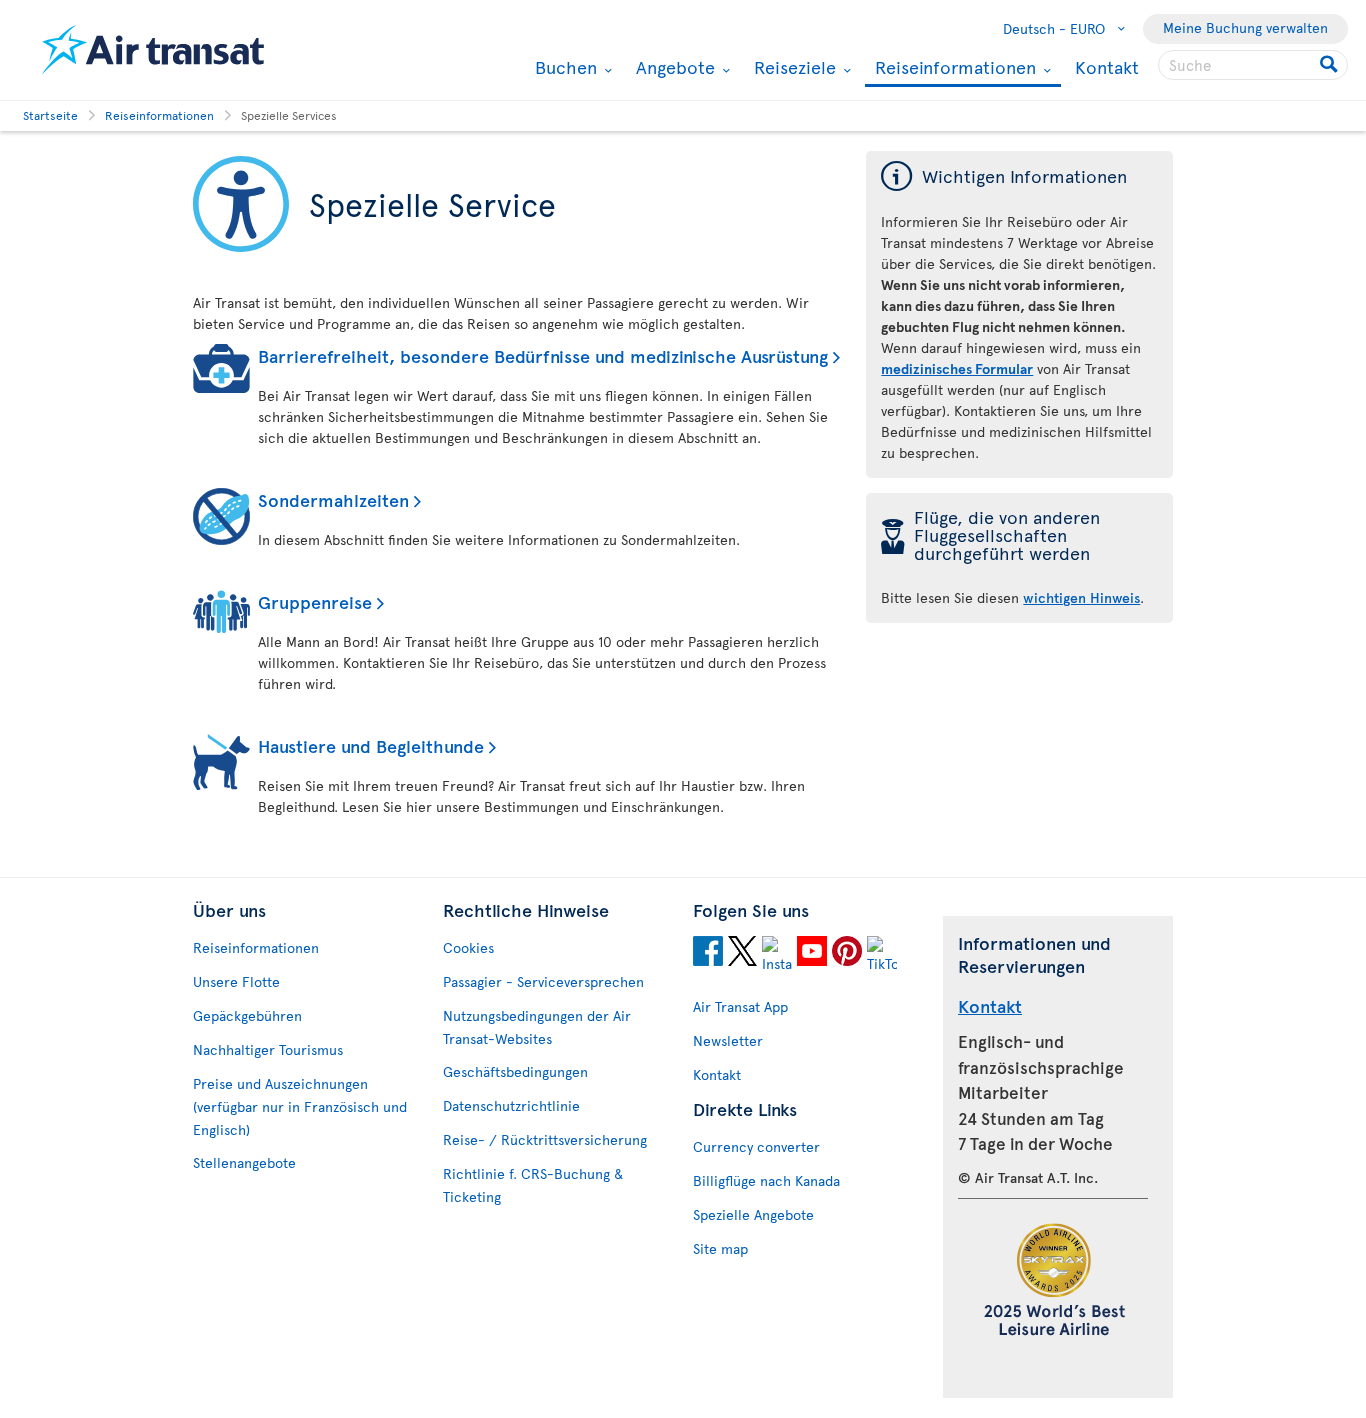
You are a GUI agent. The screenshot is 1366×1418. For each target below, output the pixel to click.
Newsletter (728, 1040)
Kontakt (1107, 66)
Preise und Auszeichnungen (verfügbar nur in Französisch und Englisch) (300, 1106)
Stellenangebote (244, 1162)
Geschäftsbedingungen (515, 1071)
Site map (720, 1248)
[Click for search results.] (1330, 65)
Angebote (673, 67)
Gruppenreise (315, 601)
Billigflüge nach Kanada (766, 1180)
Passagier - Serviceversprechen (543, 981)
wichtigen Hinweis (1081, 597)
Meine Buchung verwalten (1245, 27)
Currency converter (756, 1146)
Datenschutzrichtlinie (511, 1105)
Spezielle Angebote (753, 1214)
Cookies (468, 947)
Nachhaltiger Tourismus (268, 1049)
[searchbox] (1253, 65)
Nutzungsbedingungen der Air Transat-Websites (537, 1027)
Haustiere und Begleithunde (371, 745)
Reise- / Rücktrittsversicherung (545, 1139)
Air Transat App (740, 1006)
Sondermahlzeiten (333, 499)
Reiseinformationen (953, 68)
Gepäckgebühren (247, 1015)
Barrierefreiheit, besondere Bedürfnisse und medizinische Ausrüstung (543, 355)
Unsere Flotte (236, 981)
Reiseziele (792, 67)
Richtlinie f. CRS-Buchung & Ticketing (533, 1185)
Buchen (563, 67)
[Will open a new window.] (708, 954)
